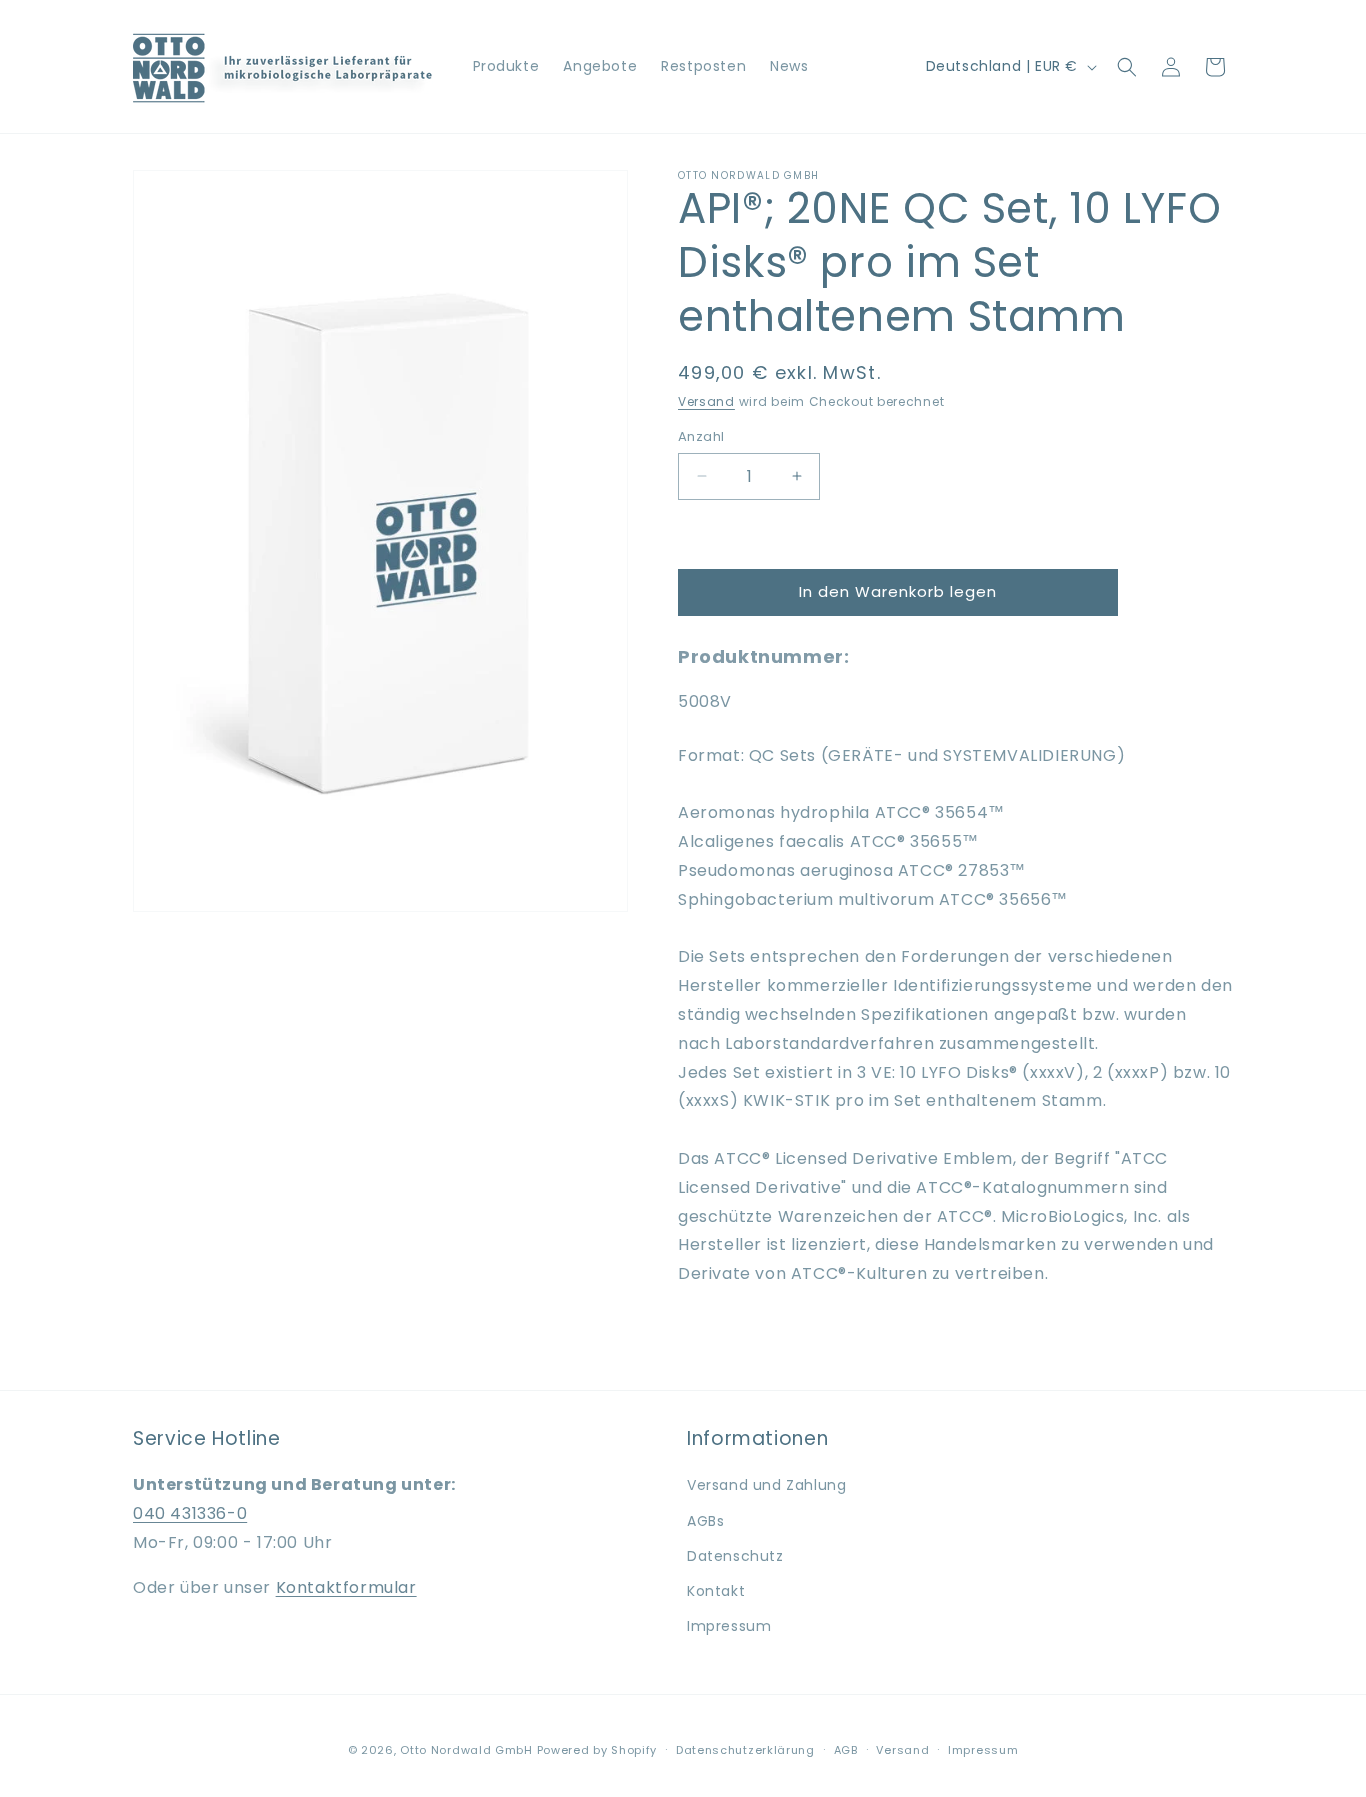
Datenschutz (735, 1556)
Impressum (729, 1626)
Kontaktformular (346, 1587)
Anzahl (701, 436)
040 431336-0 (190, 1513)
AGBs (705, 1521)
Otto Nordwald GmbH (466, 1750)
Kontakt (716, 1591)
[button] (1127, 67)
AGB (846, 1750)
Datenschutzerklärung (745, 1750)
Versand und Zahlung (766, 1485)
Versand (706, 401)
